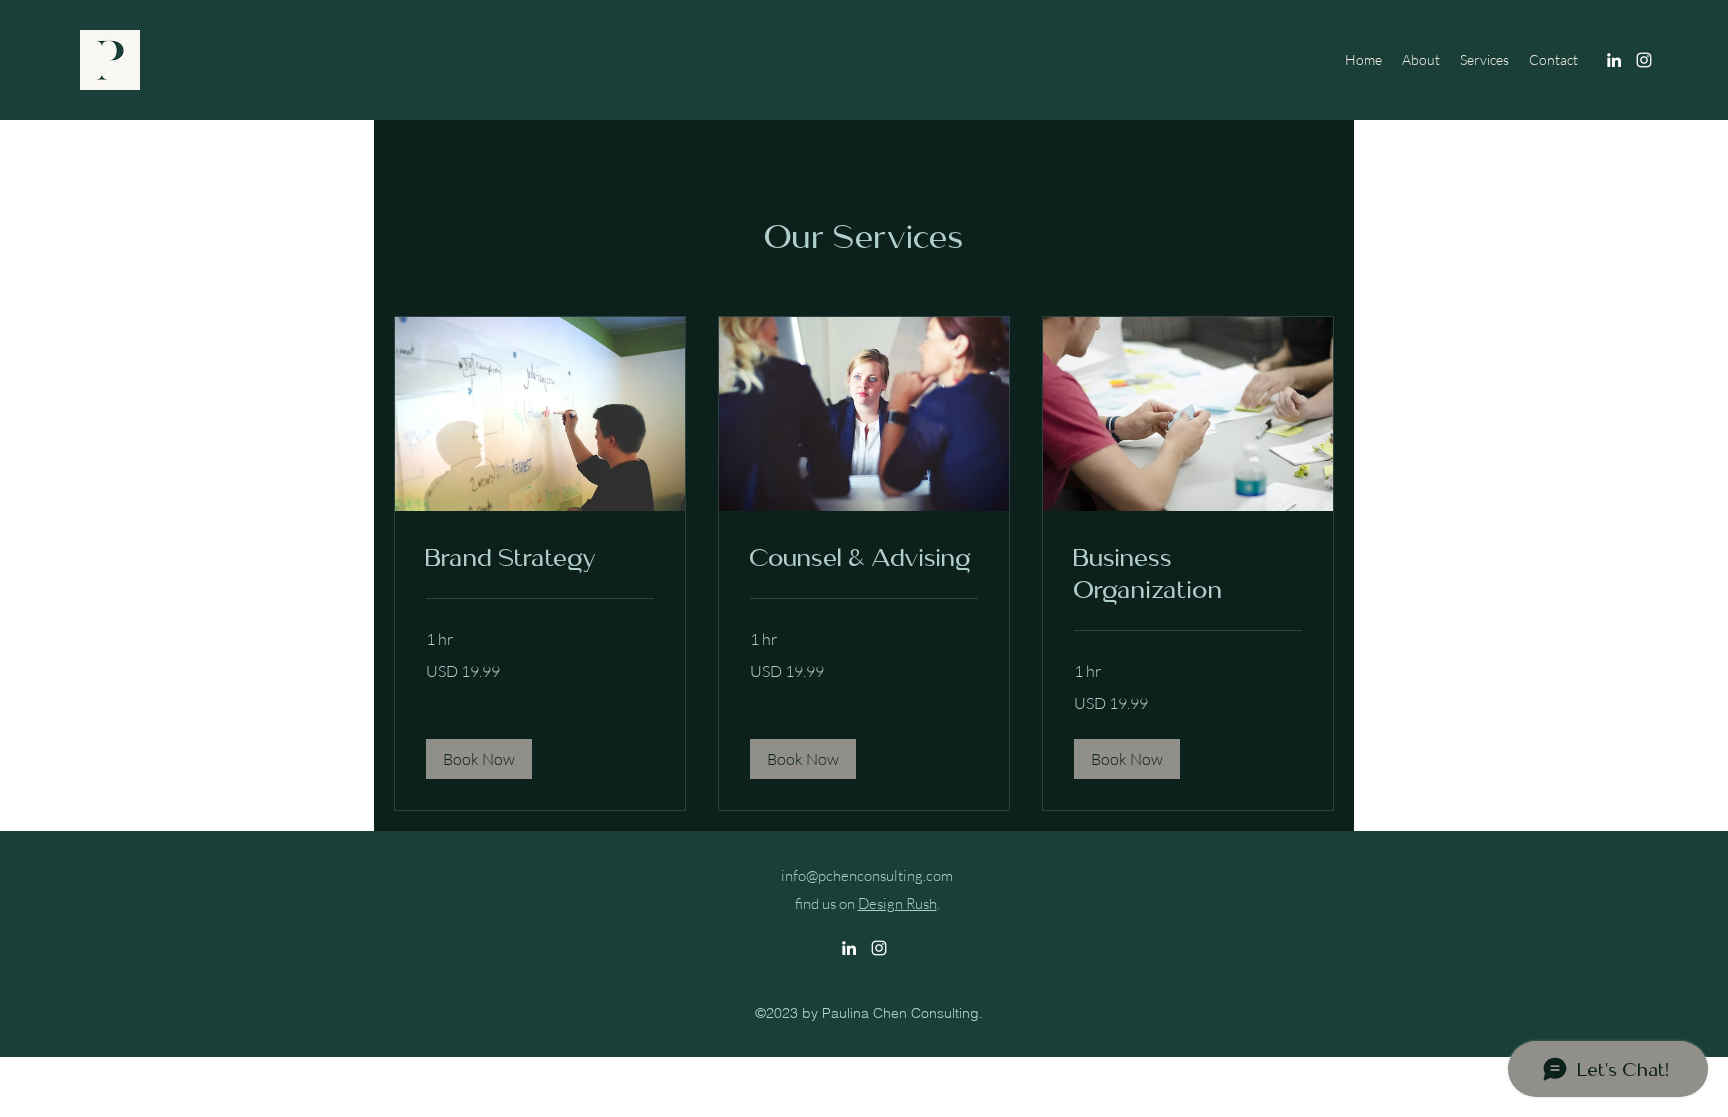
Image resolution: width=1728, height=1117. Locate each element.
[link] (540, 558)
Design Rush (897, 903)
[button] (479, 759)
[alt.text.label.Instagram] (1644, 60)
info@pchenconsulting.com (867, 875)
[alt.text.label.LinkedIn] (1614, 60)
